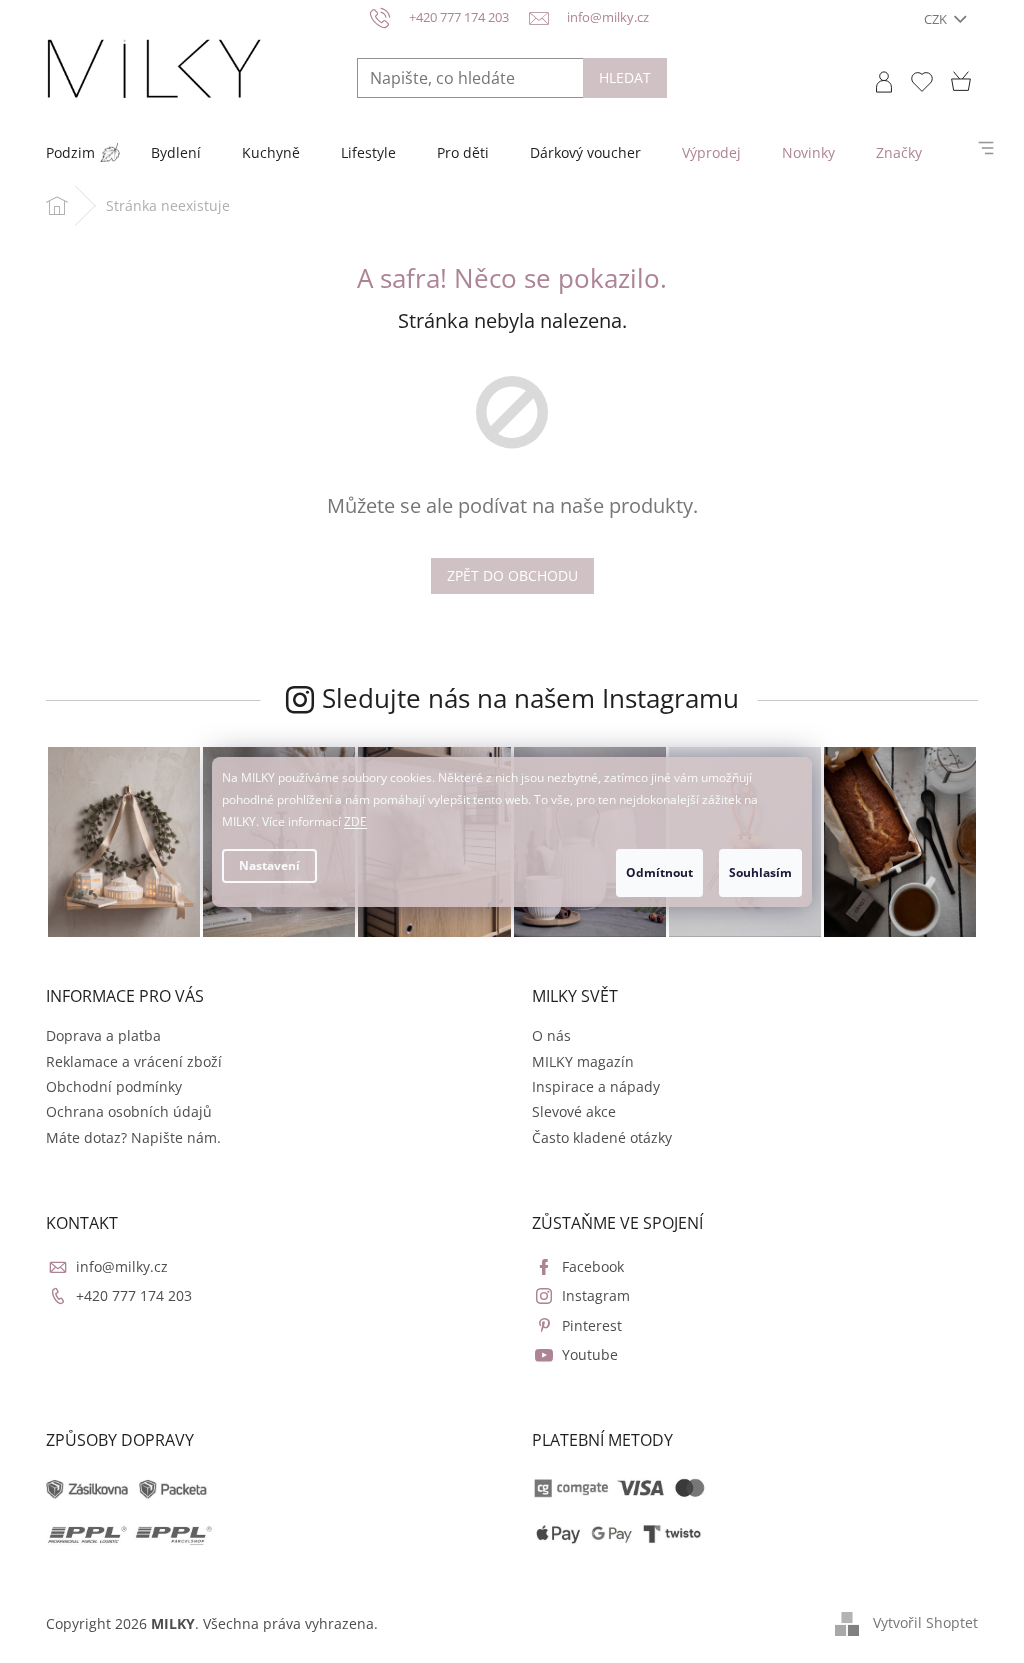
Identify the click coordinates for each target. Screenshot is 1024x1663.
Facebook (593, 1266)
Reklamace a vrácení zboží (134, 1061)
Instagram (596, 1295)
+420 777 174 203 (134, 1295)
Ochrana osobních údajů (129, 1111)
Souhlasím (760, 872)
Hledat (625, 77)
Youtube (590, 1354)
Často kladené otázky (602, 1137)
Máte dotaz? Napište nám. (133, 1137)
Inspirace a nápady (596, 1086)
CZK (937, 19)
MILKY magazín (583, 1061)
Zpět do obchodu (512, 575)
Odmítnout (659, 872)
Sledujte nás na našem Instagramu (530, 698)
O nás (551, 1035)
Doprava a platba (103, 1035)
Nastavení (269, 865)
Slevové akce (574, 1111)
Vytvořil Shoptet (925, 1621)
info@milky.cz (122, 1266)
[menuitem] (70, 153)
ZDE (355, 821)
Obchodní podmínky (114, 1086)
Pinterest (592, 1325)
